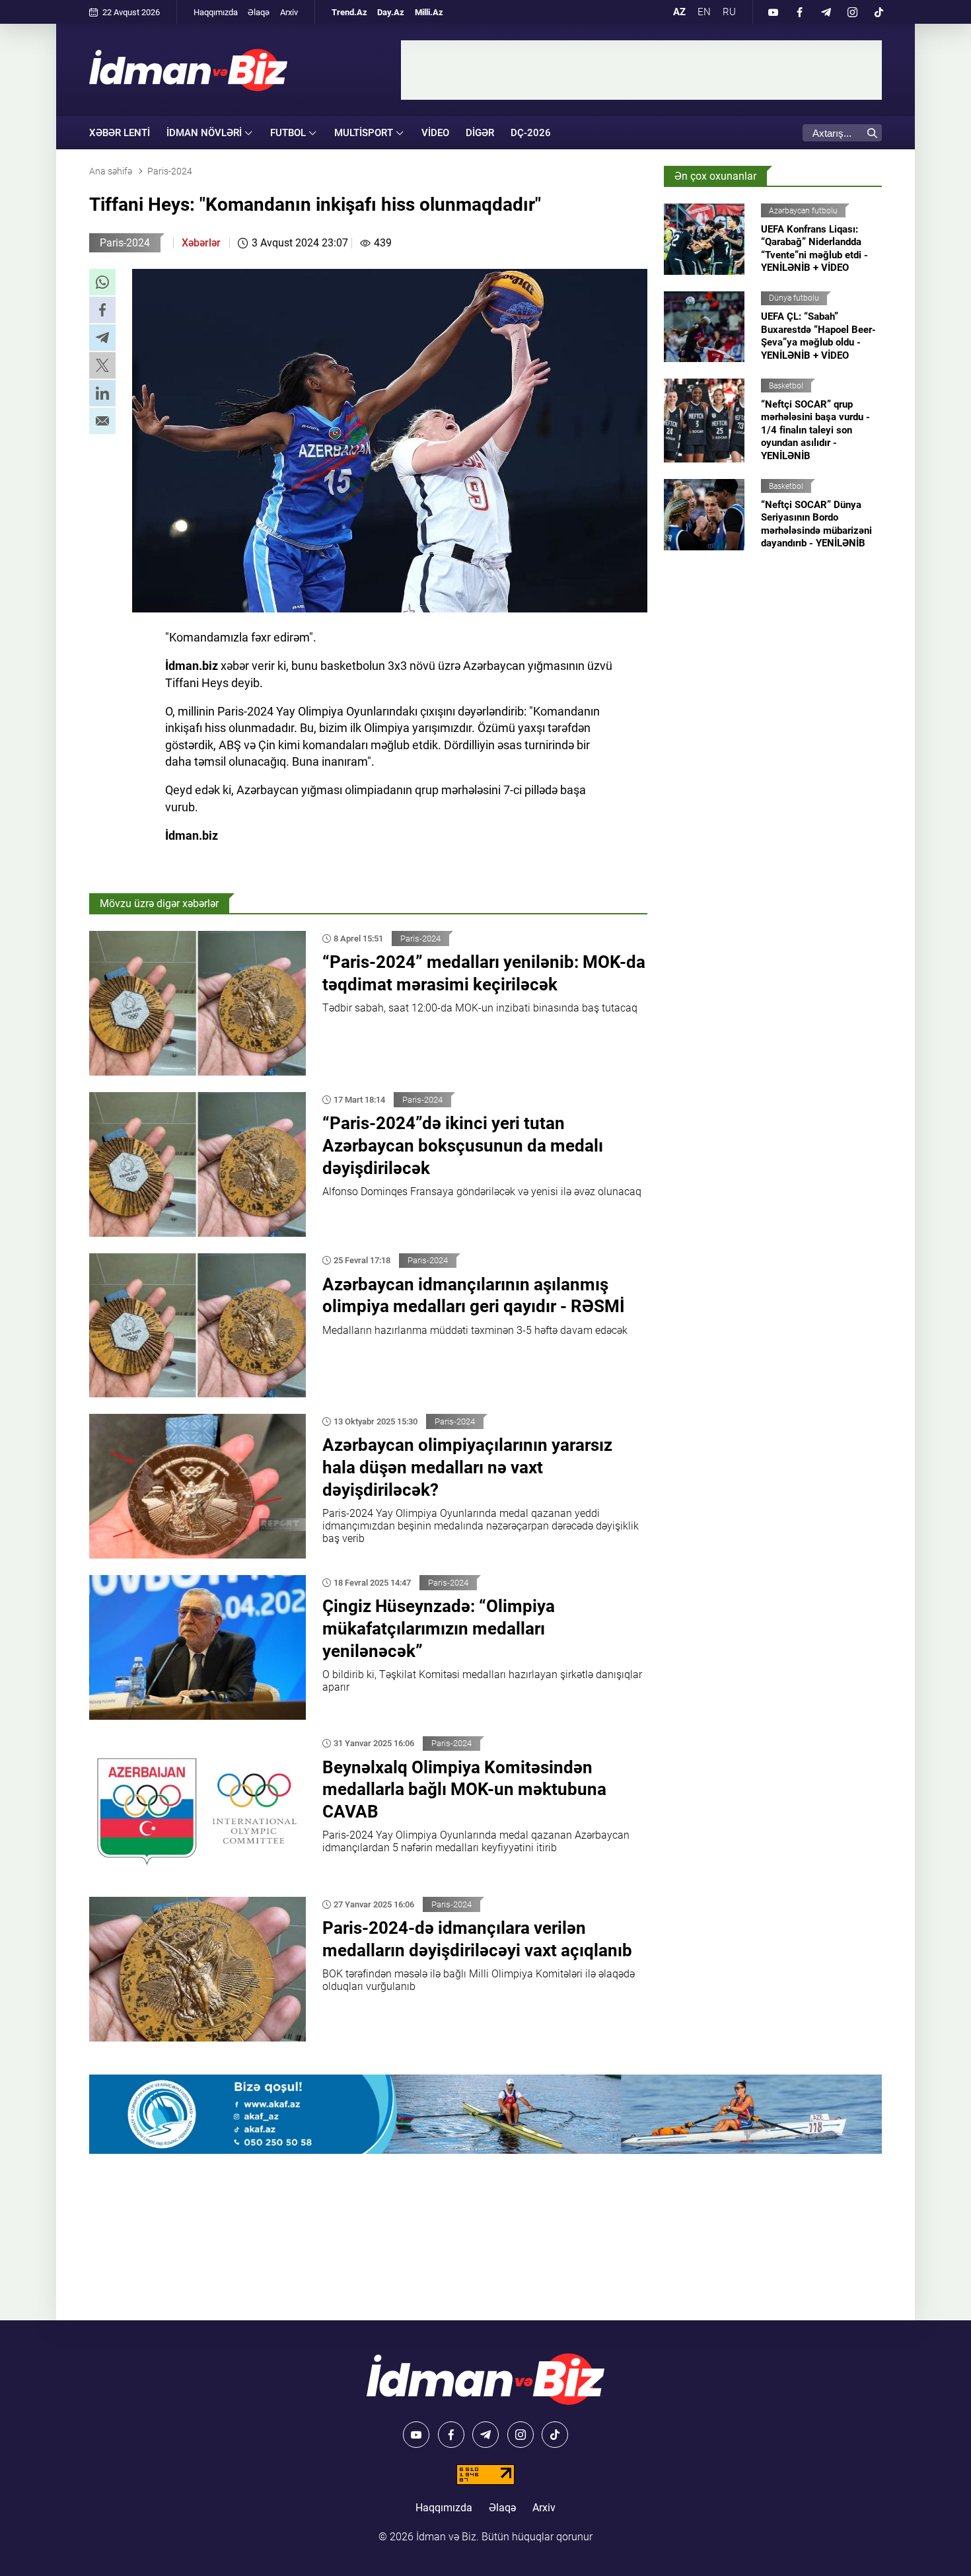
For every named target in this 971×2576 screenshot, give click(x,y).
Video (435, 133)
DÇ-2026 (531, 133)
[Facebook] (799, 12)
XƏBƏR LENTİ (120, 133)
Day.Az (391, 12)
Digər (480, 133)
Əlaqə (259, 12)
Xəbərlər (201, 243)
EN (704, 12)
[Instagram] (852, 12)
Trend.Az (349, 12)
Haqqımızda (216, 12)
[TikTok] (879, 12)
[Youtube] (773, 12)
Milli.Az (429, 12)
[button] (102, 282)
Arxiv (289, 12)
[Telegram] (826, 12)
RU (729, 12)
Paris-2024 (125, 243)
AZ (679, 12)
